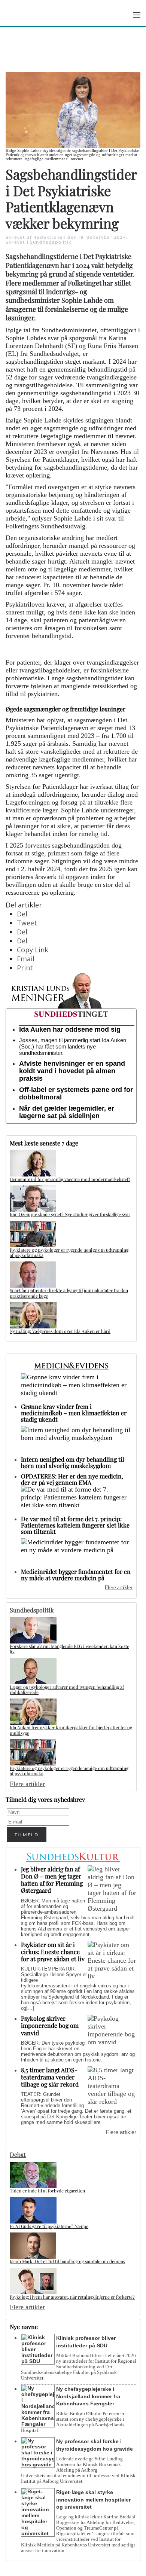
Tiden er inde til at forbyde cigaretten (47, 2191)
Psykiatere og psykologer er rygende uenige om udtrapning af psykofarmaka (69, 1252)
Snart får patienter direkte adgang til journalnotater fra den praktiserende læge (69, 1293)
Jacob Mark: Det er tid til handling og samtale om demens (67, 2261)
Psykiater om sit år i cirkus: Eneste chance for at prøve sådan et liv (53, 1952)
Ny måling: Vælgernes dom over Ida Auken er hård (60, 1331)
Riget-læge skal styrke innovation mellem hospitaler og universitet (93, 2500)
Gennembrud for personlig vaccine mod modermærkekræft (70, 1179)
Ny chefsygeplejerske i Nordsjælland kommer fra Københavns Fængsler (88, 2396)
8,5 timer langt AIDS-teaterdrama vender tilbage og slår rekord (50, 2077)
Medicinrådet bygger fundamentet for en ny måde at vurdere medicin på (76, 1575)
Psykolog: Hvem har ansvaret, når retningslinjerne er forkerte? (72, 2297)
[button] (137, 15)
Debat (18, 2154)
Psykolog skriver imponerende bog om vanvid (50, 2025)
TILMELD (27, 1835)
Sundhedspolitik (51, 242)
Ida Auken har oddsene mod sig (70, 1029)
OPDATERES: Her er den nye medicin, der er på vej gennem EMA (72, 1479)
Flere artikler (119, 1588)
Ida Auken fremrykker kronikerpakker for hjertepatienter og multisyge (71, 1730)
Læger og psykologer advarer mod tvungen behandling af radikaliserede (67, 1690)
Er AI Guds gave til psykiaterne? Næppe (49, 2226)
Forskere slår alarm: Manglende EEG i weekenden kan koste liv (69, 1649)
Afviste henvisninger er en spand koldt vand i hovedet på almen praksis (72, 1071)
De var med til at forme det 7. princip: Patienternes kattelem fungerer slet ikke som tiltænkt (75, 1525)
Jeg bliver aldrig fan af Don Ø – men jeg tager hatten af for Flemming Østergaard (52, 1880)
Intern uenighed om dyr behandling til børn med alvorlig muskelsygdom (73, 1462)
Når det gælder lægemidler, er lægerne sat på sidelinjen (67, 1112)
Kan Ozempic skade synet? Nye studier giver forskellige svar (70, 1214)
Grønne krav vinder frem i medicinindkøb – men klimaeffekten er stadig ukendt (74, 1413)
